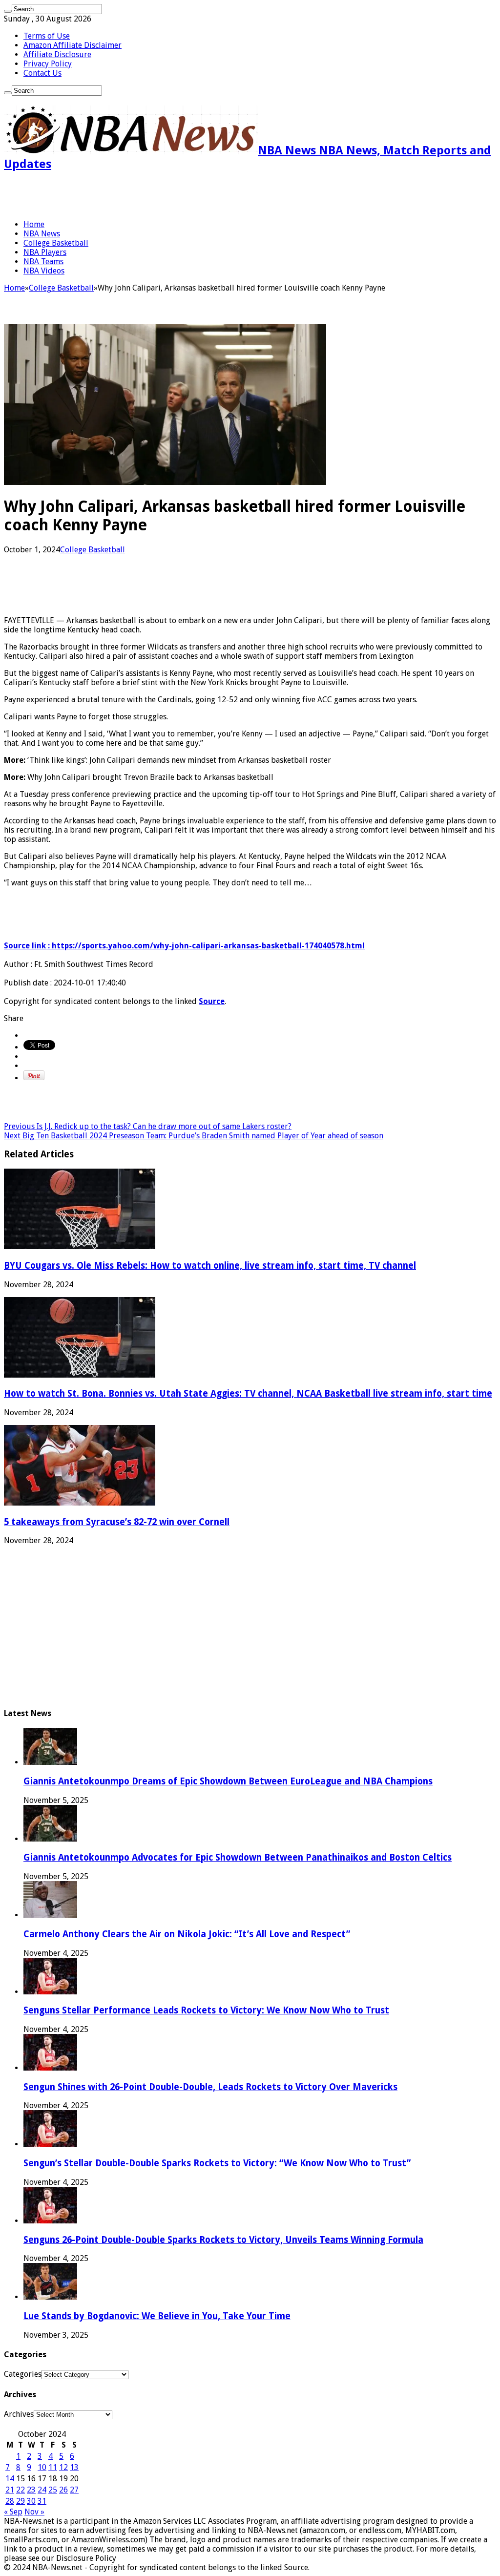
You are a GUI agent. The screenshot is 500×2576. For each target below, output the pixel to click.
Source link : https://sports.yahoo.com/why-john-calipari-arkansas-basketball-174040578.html (184, 946)
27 (74, 2490)
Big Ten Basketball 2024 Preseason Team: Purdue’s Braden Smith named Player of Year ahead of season (194, 1136)
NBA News (42, 234)
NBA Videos (44, 271)
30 (31, 2501)
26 (63, 2490)
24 (42, 2490)
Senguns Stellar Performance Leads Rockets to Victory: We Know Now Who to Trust (206, 2010)
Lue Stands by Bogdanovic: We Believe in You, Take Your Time (157, 2316)
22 (21, 2490)
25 (53, 2490)
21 (10, 2490)
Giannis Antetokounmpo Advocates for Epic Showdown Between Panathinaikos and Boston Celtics (238, 1857)
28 (10, 2501)
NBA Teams (43, 262)
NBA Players (45, 252)
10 (42, 2467)
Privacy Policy (48, 64)
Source (212, 1001)
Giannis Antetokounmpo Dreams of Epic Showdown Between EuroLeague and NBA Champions (228, 1781)
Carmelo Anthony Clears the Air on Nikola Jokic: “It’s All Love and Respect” (187, 1934)
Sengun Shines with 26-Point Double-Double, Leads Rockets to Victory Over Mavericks (210, 2087)
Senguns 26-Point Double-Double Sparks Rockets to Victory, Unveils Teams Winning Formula (223, 2240)
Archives (19, 2414)
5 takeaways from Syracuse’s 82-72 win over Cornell (117, 1522)
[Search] (8, 11)
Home (34, 224)
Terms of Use (47, 36)
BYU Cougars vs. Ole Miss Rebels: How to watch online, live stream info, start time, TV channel (210, 1266)
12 (63, 2467)
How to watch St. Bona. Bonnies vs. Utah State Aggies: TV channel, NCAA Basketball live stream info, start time (248, 1393)
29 (21, 2501)
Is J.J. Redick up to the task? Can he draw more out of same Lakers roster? (148, 1126)
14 (10, 2479)
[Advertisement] (118, 195)
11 (53, 2467)
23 (31, 2490)
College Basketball (56, 243)
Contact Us (42, 73)
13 (74, 2467)
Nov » (34, 2512)
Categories (23, 2374)
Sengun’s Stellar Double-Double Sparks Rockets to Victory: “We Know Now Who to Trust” (217, 2163)
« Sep (13, 2512)
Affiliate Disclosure (57, 54)
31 (42, 2501)
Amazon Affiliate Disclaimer (73, 45)
